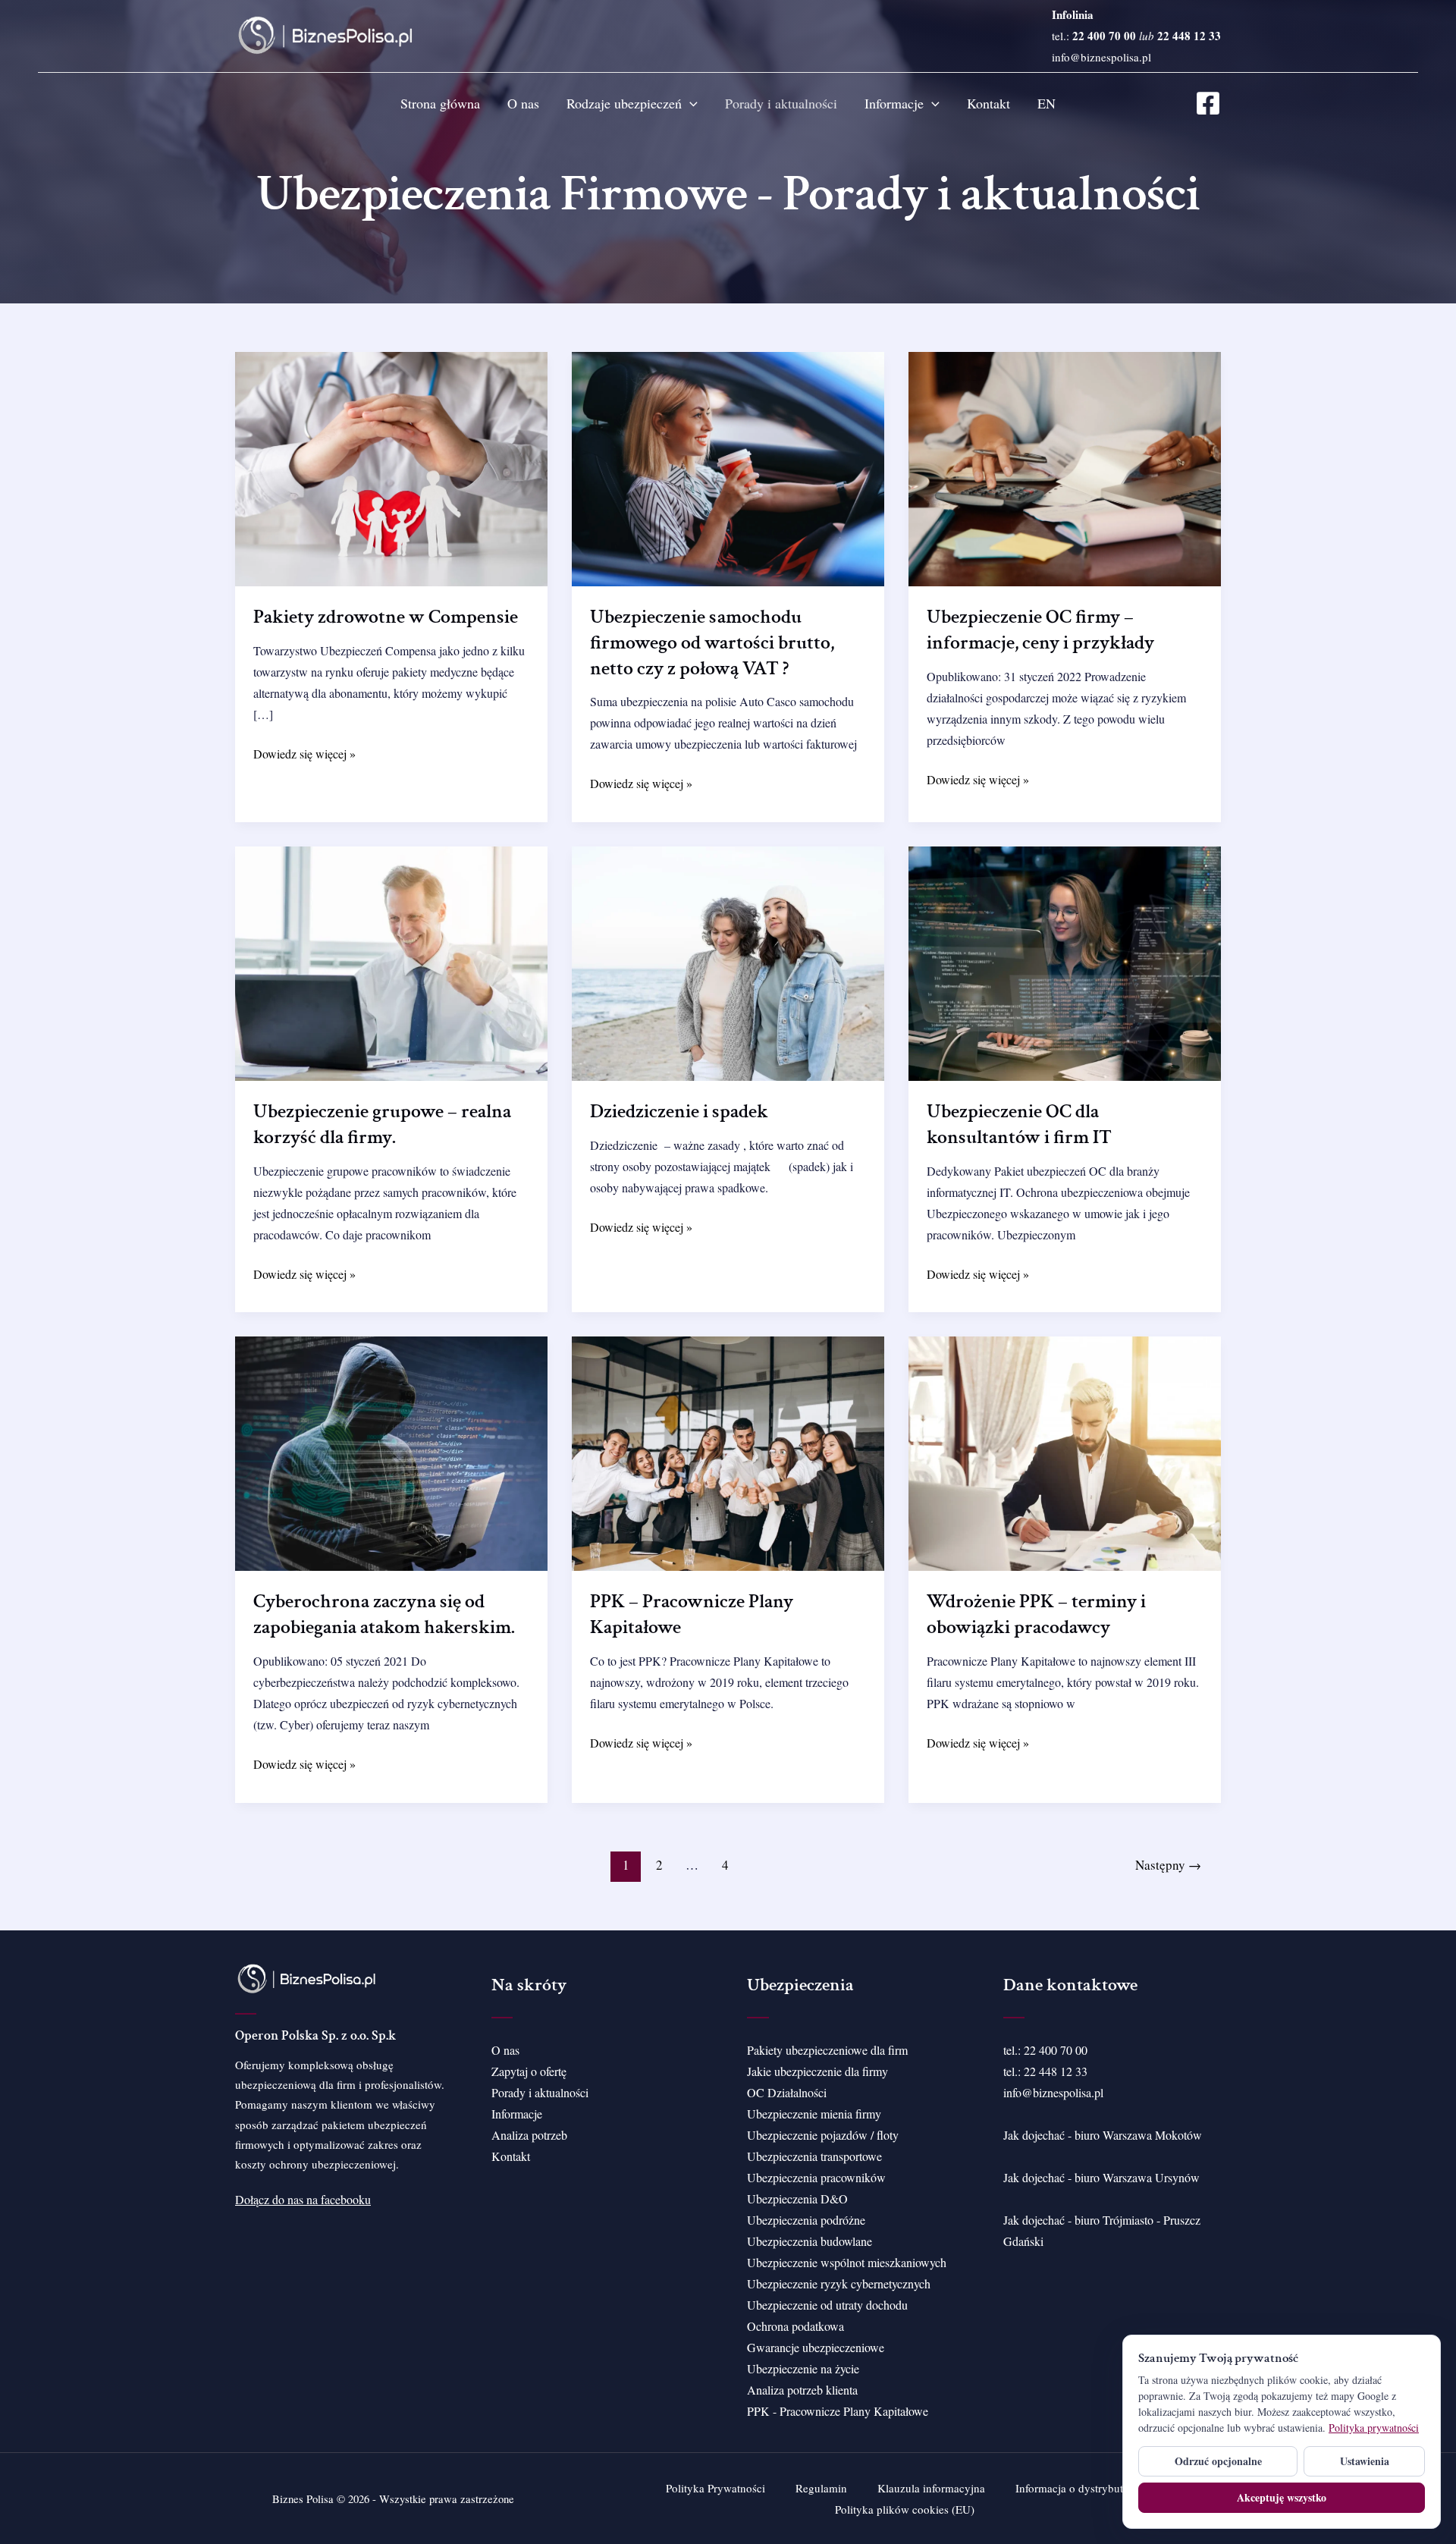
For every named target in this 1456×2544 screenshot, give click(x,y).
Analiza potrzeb (529, 2135)
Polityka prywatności (1374, 2428)
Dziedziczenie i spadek (679, 1111)
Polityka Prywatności (715, 2488)
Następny (1168, 1865)
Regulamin (821, 2488)
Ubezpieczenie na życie (803, 2368)
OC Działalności (787, 2092)
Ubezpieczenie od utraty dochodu (827, 2305)
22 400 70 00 (1056, 2050)
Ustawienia (1365, 2461)
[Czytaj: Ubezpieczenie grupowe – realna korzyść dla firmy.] (391, 961)
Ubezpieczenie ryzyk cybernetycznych (839, 2283)
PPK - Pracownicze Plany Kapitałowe (838, 2411)
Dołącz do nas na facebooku (303, 2199)
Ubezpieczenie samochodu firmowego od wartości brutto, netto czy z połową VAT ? (712, 642)
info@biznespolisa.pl (1101, 57)
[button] (690, 103)
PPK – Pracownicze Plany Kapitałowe (692, 1614)
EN (1046, 103)
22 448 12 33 (1056, 2071)
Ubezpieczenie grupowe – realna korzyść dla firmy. (382, 1124)
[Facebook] (1208, 103)
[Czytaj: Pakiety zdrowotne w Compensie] (391, 467)
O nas (523, 103)
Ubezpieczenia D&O (797, 2199)
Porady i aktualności (781, 103)
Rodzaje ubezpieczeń (624, 103)
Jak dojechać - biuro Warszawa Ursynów (1101, 2177)
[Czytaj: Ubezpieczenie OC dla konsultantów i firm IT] (1065, 961)
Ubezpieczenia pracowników (816, 2177)
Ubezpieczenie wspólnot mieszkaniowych (847, 2262)
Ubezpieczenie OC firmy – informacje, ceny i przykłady (1040, 630)
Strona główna (440, 103)
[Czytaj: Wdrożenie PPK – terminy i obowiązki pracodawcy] (1065, 1452)
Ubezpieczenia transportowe (814, 2156)
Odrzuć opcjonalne (1218, 2461)
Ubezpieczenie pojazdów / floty (823, 2135)
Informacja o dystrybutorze (1079, 2488)
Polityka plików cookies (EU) (905, 2509)
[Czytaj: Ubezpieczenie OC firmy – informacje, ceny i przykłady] (1065, 467)
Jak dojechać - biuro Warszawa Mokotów (1103, 2135)
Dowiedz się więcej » (304, 755)
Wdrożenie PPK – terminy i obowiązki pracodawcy (1036, 1614)
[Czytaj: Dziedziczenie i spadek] (728, 961)
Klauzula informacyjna (931, 2488)
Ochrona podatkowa (795, 2326)
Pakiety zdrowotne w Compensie (386, 617)
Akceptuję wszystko (1282, 2497)
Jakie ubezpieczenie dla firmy (817, 2071)
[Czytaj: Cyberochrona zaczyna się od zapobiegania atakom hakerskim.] (391, 1452)
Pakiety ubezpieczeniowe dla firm (827, 2050)
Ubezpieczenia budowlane (810, 2241)
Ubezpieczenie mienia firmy (814, 2114)
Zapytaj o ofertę (529, 2071)
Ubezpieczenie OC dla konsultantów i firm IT (1019, 1124)
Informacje (894, 103)
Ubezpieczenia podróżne (806, 2220)
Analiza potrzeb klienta (802, 2390)
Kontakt (988, 103)
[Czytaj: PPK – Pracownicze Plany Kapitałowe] (728, 1452)
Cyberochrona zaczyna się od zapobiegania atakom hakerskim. (384, 1614)
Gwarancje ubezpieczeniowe (816, 2347)
